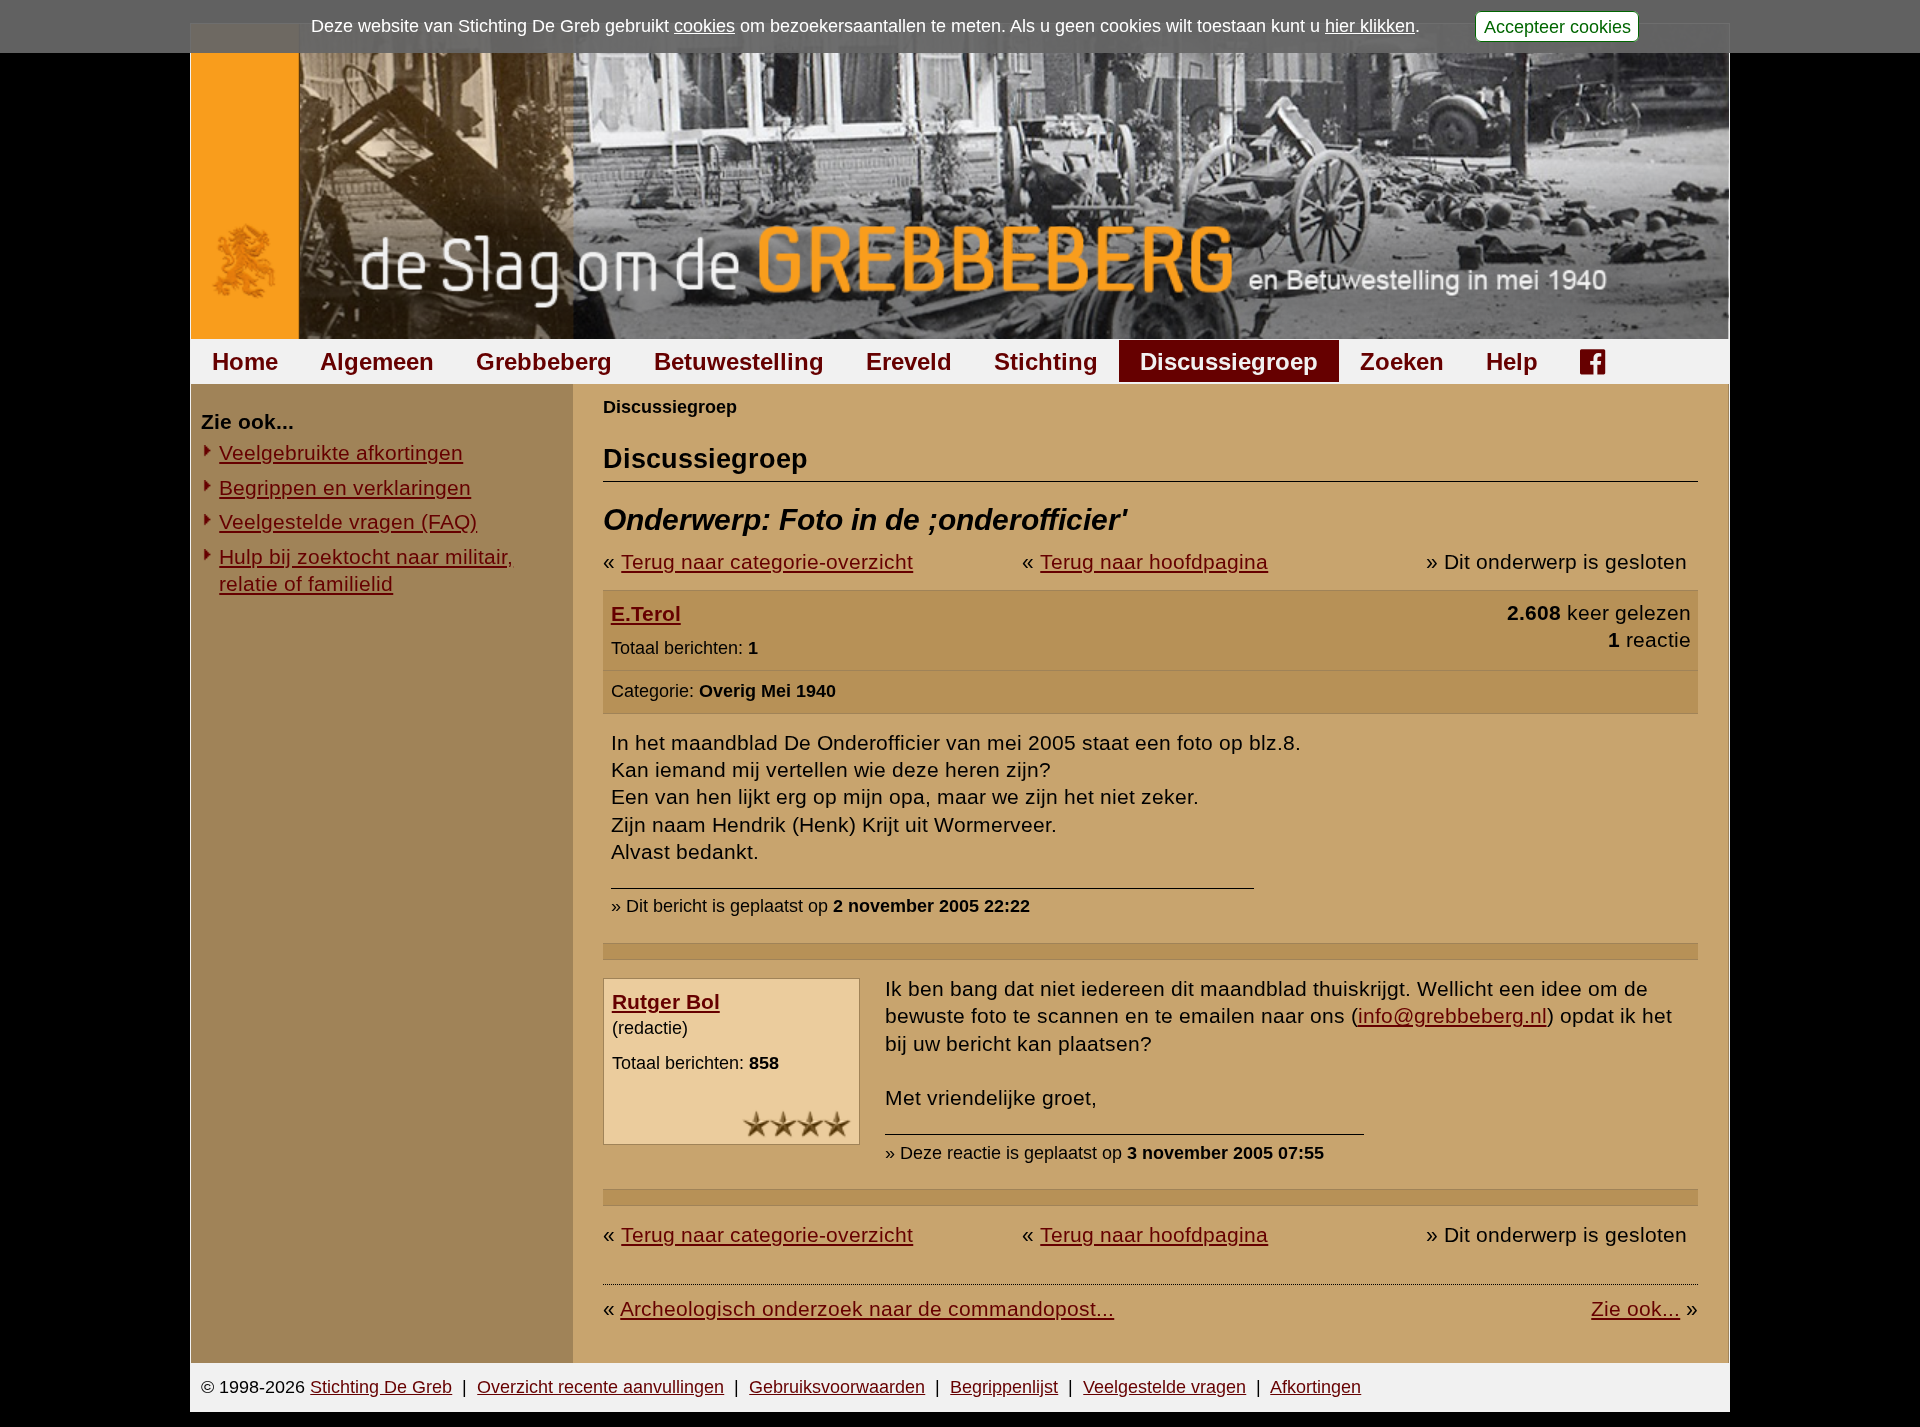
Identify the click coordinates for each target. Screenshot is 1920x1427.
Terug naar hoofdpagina (1154, 561)
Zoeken (1402, 361)
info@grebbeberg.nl (1452, 1015)
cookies (704, 26)
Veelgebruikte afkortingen (341, 452)
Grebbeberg (544, 361)
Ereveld (909, 361)
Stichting (1046, 361)
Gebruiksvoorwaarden (837, 1387)
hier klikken (1370, 26)
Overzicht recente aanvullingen (600, 1387)
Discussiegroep (1229, 361)
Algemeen (377, 361)
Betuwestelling (739, 361)
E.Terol (646, 613)
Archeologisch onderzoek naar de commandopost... (867, 1308)
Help (1512, 361)
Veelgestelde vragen (1164, 1387)
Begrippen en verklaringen (345, 487)
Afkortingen (1315, 1387)
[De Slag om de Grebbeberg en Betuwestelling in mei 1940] (960, 181)
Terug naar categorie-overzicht (767, 561)
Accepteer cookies (1557, 26)
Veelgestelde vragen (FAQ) (348, 521)
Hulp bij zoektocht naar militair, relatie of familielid (366, 570)
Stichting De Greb (381, 1387)
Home (245, 361)
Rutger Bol (666, 1001)
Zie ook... (1635, 1308)
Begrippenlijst (1004, 1387)
